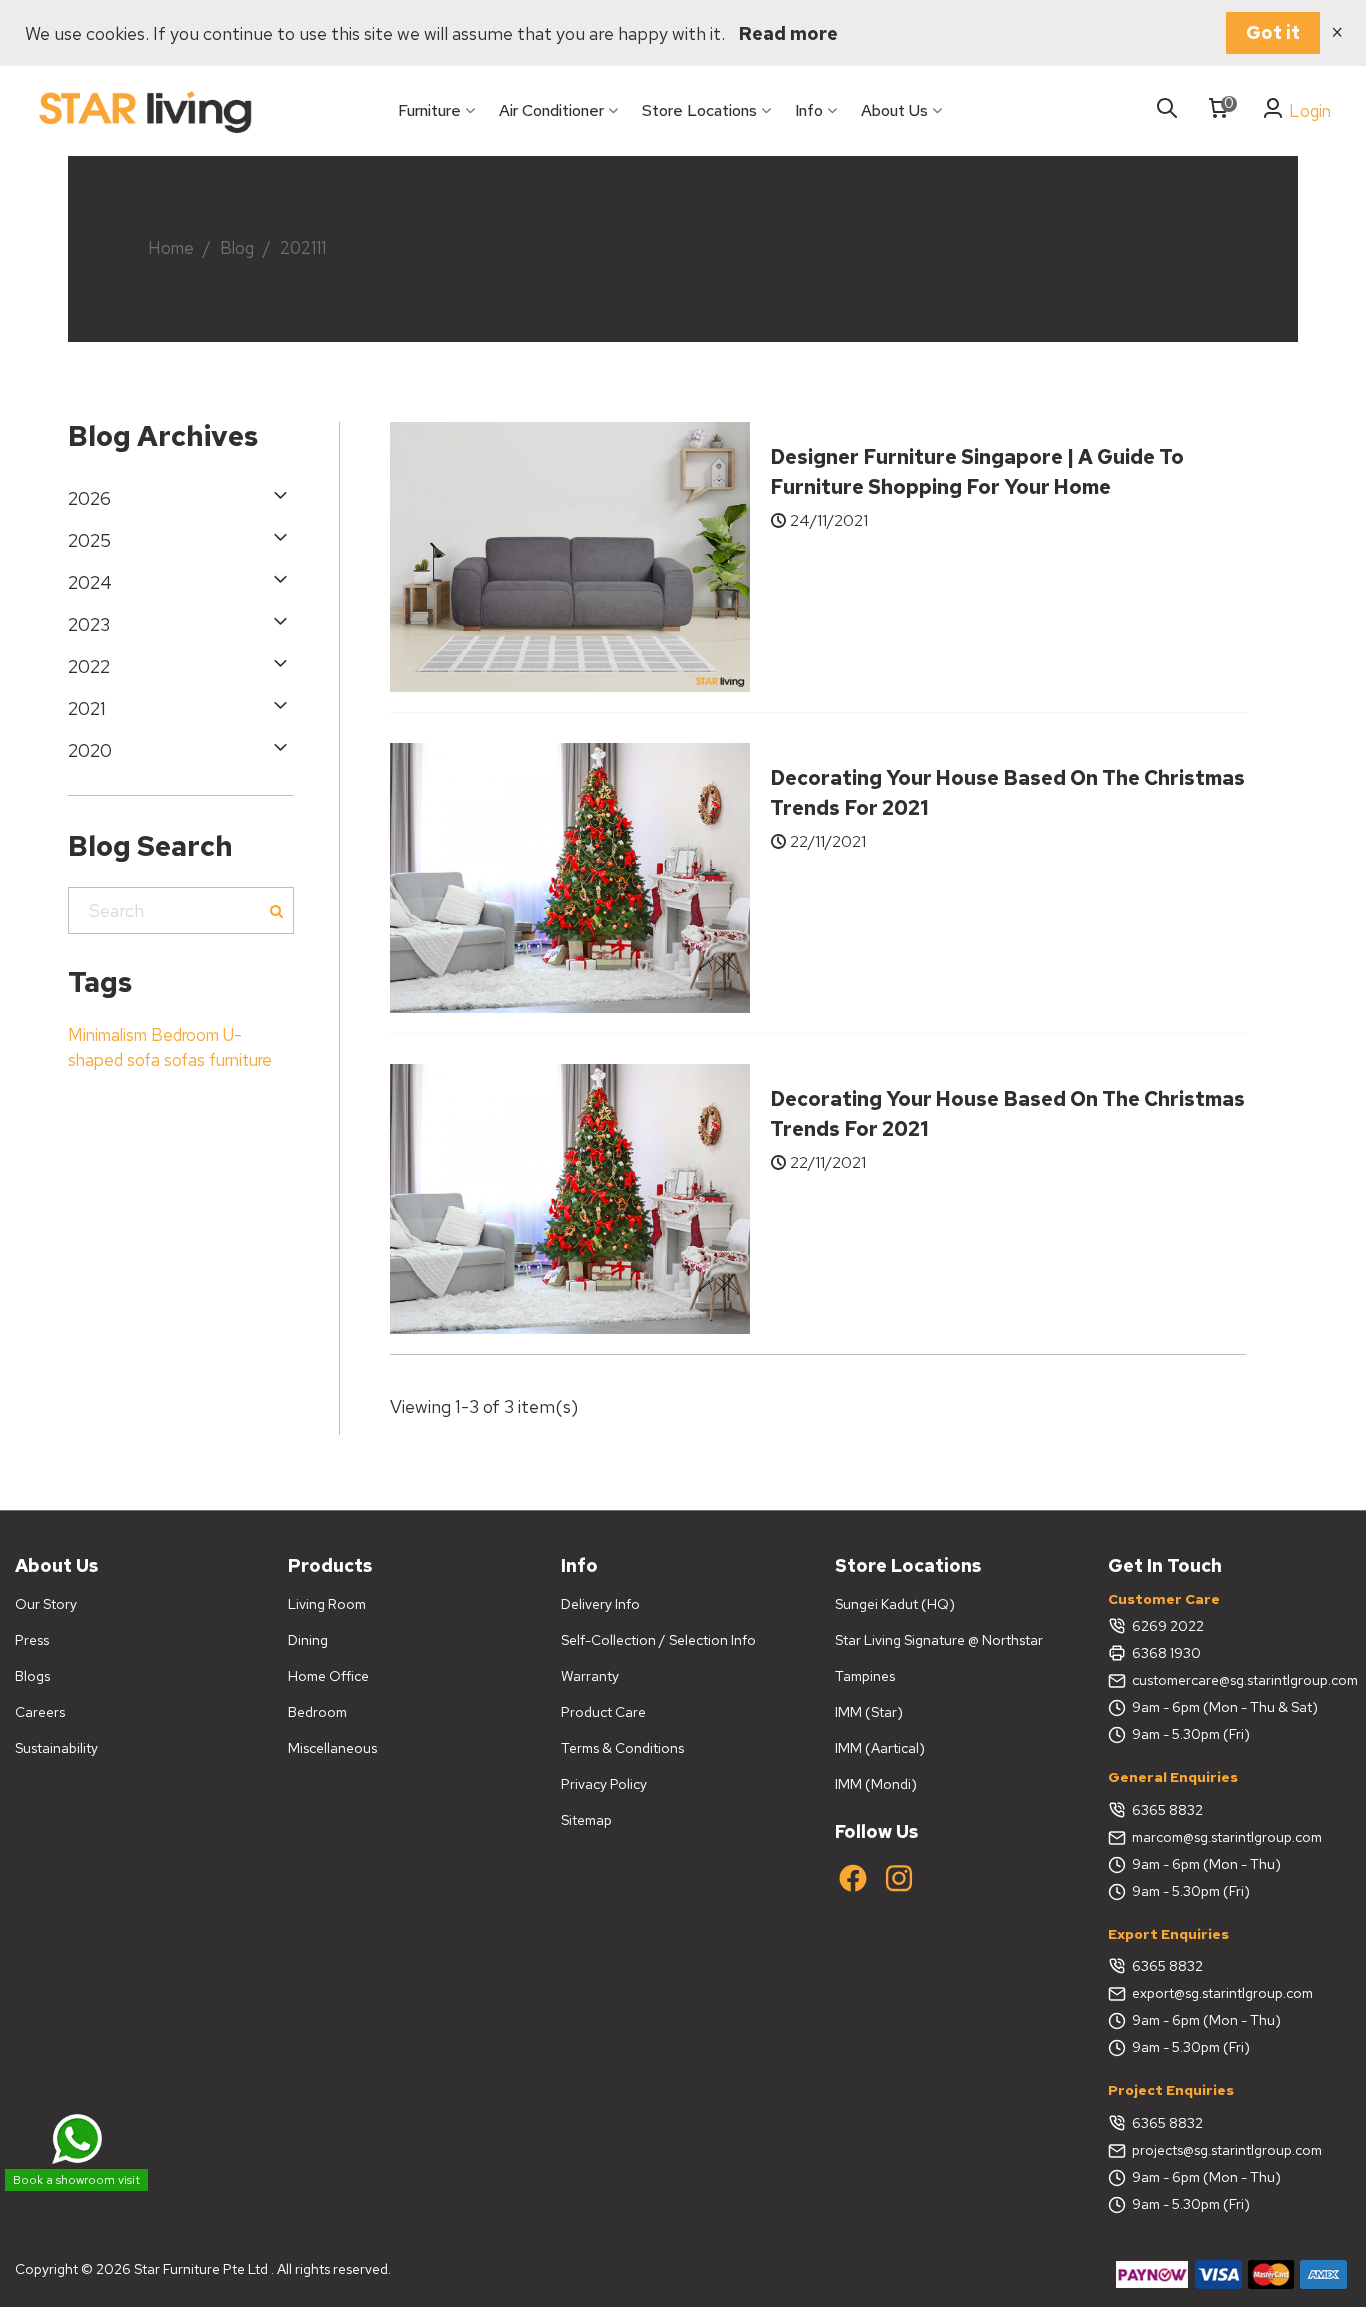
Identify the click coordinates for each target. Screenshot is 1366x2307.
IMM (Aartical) (880, 1748)
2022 (89, 666)
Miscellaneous (332, 1748)
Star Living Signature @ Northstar (939, 1640)
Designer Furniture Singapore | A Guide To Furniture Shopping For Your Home (977, 472)
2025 (89, 540)
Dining (308, 1640)
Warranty (590, 1676)
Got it (1273, 32)
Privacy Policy (604, 1784)
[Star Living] (145, 111)
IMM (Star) (869, 1712)
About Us (894, 110)
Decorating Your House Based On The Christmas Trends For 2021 (1007, 793)
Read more (788, 33)
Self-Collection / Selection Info (658, 1640)
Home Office (328, 1676)
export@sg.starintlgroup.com (1222, 1993)
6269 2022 (1168, 1626)
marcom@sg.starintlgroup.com (1227, 1837)
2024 (90, 582)
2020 (90, 750)
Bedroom (185, 1035)
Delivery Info (600, 1604)
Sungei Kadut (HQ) (895, 1604)
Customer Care (1164, 1599)
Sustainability (56, 1748)
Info (809, 110)
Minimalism (107, 1035)
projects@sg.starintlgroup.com (1227, 2150)
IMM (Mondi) (876, 1784)
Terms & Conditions (622, 1748)
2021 (87, 708)
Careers (40, 1712)
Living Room (327, 1604)
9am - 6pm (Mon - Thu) (1206, 1864)
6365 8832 (1167, 1810)
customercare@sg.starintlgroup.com (1241, 1680)
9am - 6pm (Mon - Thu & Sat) (1225, 1707)
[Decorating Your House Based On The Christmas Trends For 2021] (570, 876)
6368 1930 (1166, 1653)
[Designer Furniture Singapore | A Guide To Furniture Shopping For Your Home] (570, 555)
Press (32, 1640)
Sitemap (586, 1820)
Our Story (46, 1604)
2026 (89, 498)
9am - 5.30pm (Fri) (1191, 1734)
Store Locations (699, 110)
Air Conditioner (551, 110)
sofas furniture (218, 1060)
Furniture (429, 110)
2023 (89, 624)
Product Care (603, 1712)
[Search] (1167, 110)
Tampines (865, 1676)
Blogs (32, 1676)
